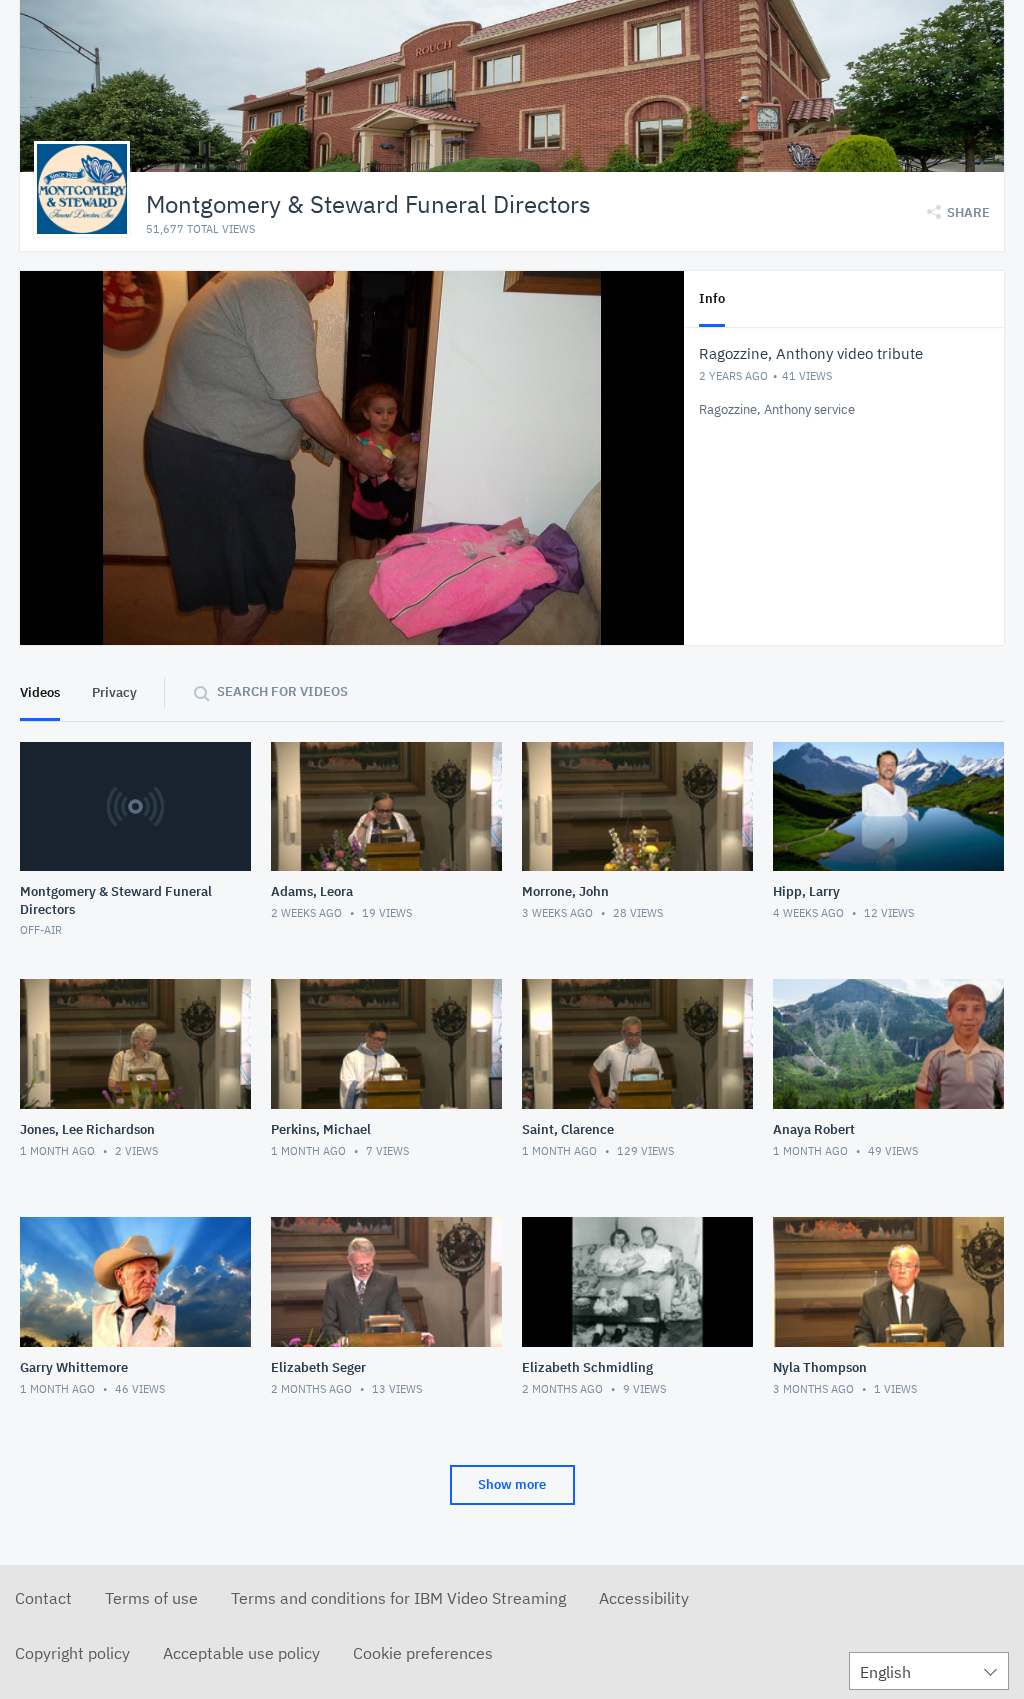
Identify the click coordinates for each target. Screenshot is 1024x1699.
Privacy (114, 692)
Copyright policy (72, 1653)
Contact (43, 1598)
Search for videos (282, 691)
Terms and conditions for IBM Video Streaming (398, 1598)
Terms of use (151, 1598)
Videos (40, 692)
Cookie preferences (423, 1653)
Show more (512, 1484)
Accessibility (644, 1598)
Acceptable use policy (241, 1653)
